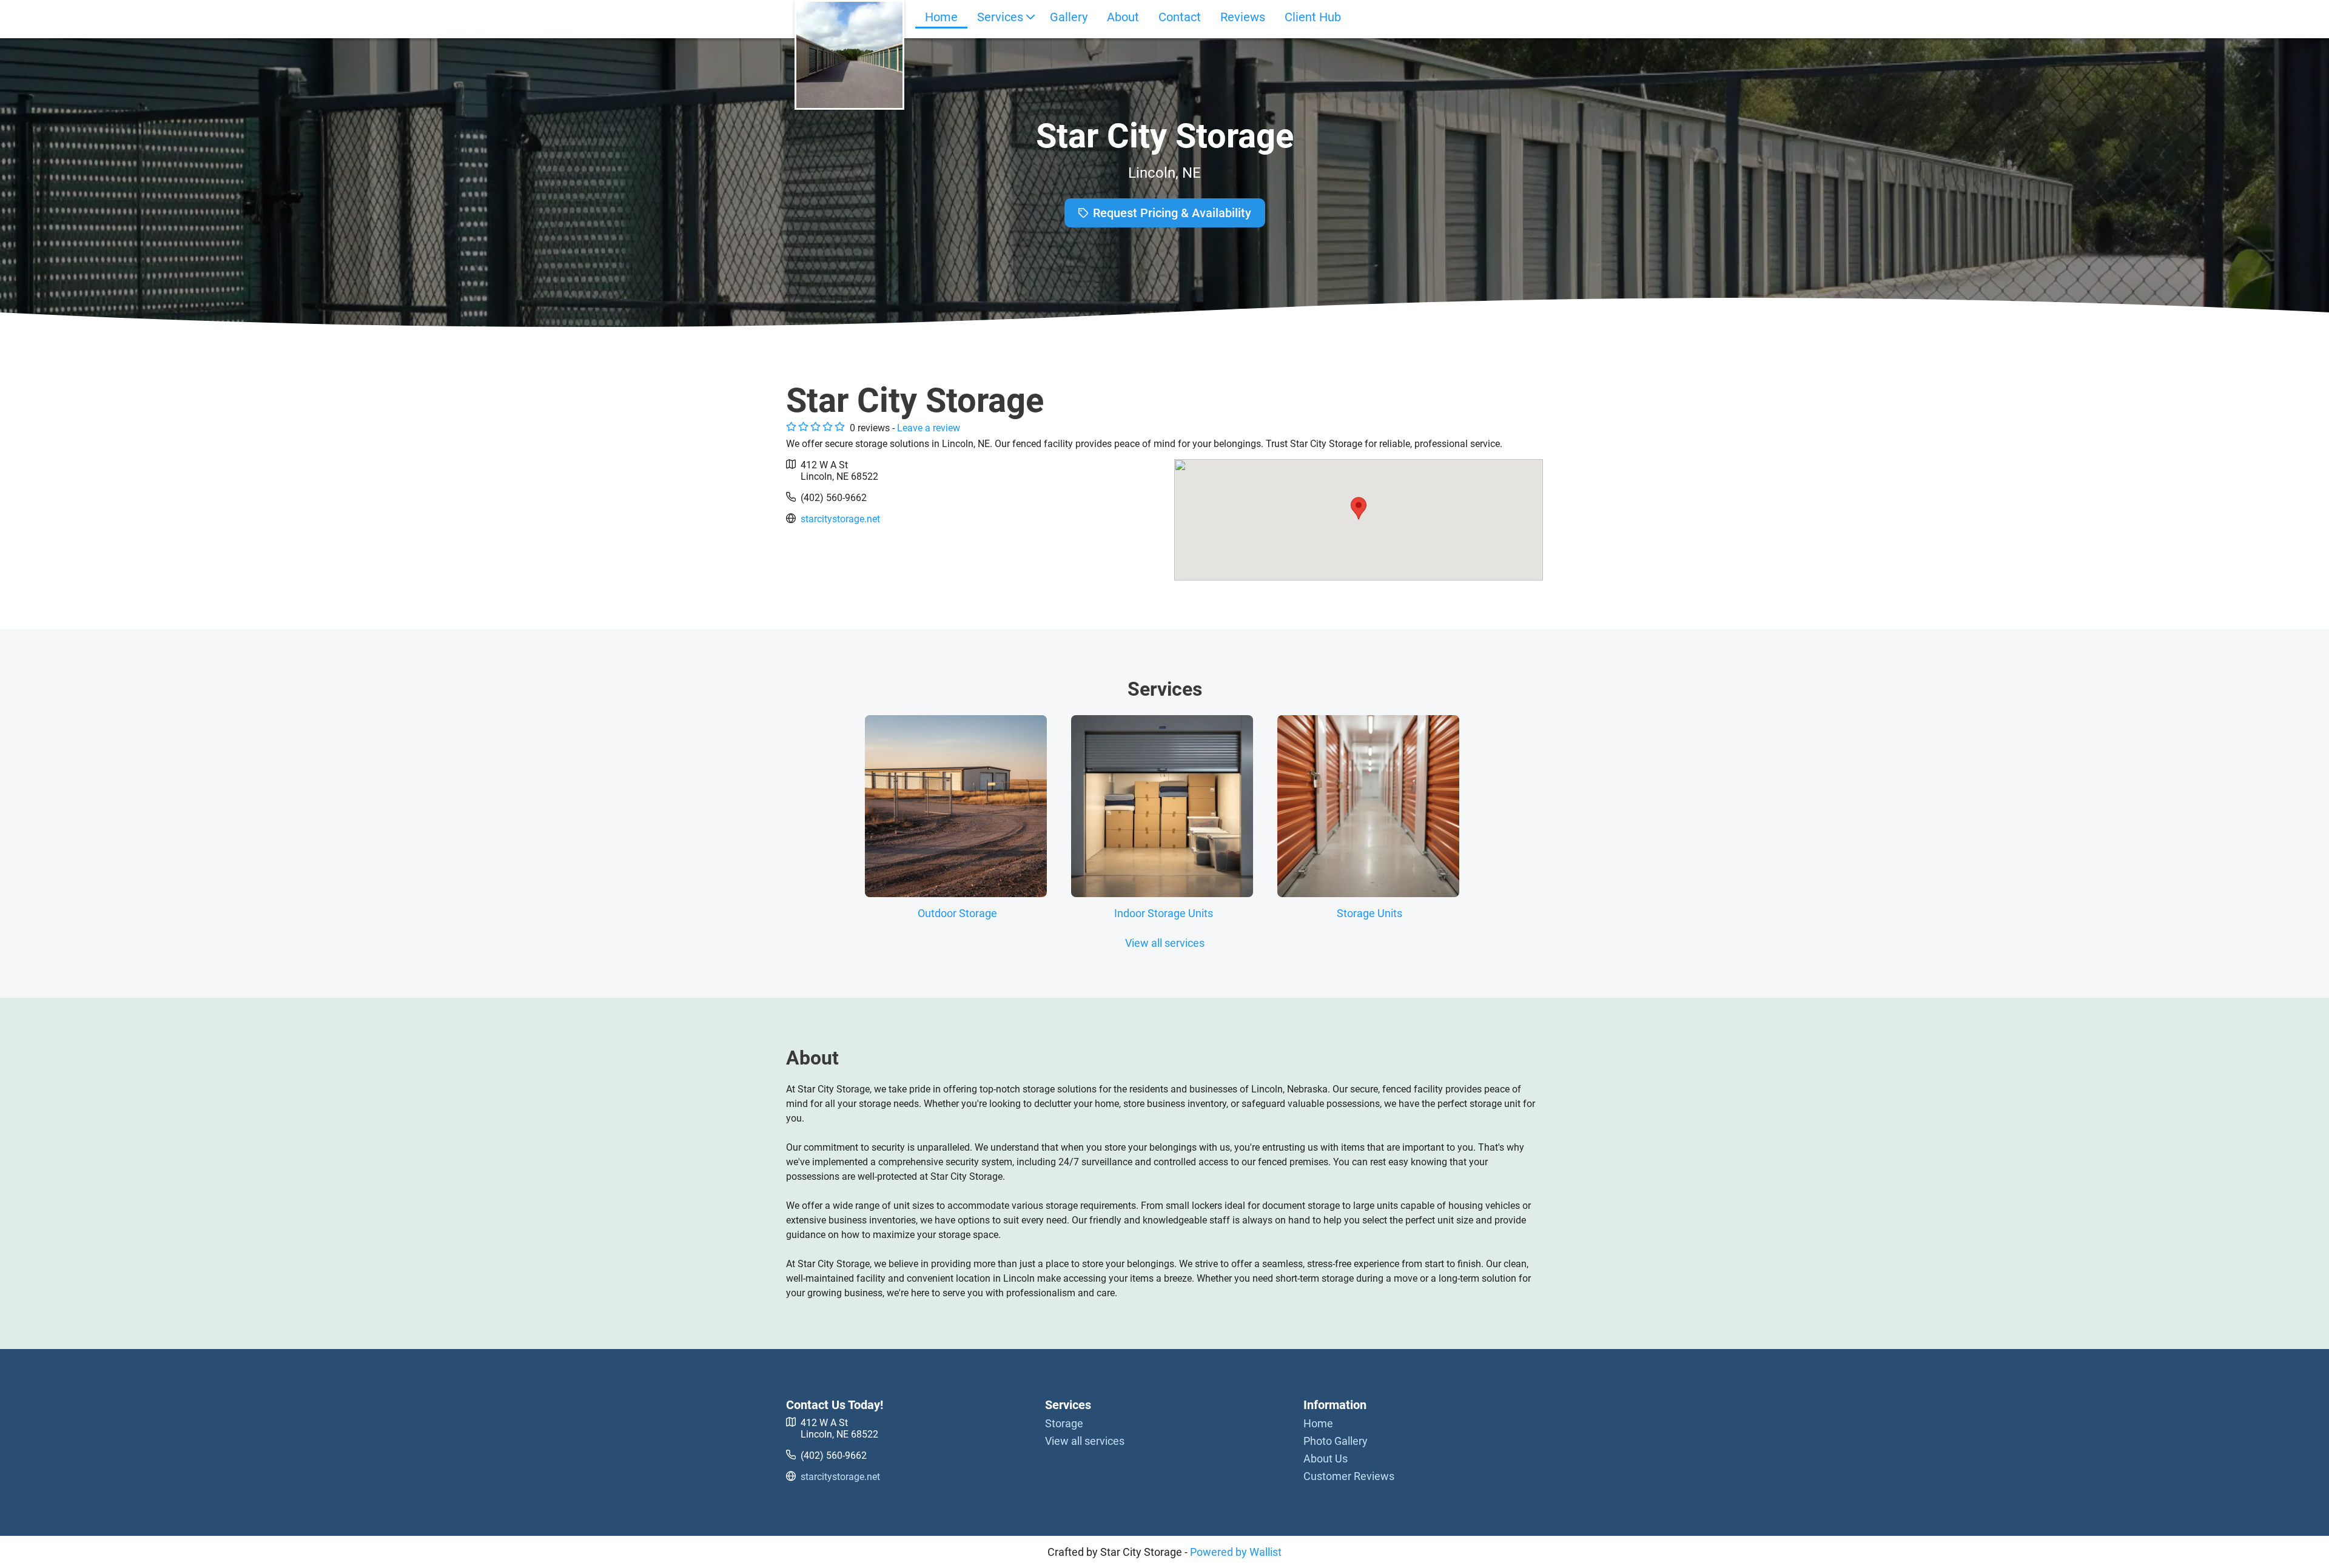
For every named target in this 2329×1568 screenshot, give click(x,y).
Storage (1064, 1423)
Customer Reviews (1349, 1476)
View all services (1165, 943)
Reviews (1243, 17)
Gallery (1069, 17)
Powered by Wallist (1236, 1552)
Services (1000, 17)
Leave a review (929, 428)
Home (941, 17)
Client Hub (1313, 17)
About (1123, 17)
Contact (1180, 17)
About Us (1326, 1459)
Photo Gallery (1336, 1441)
